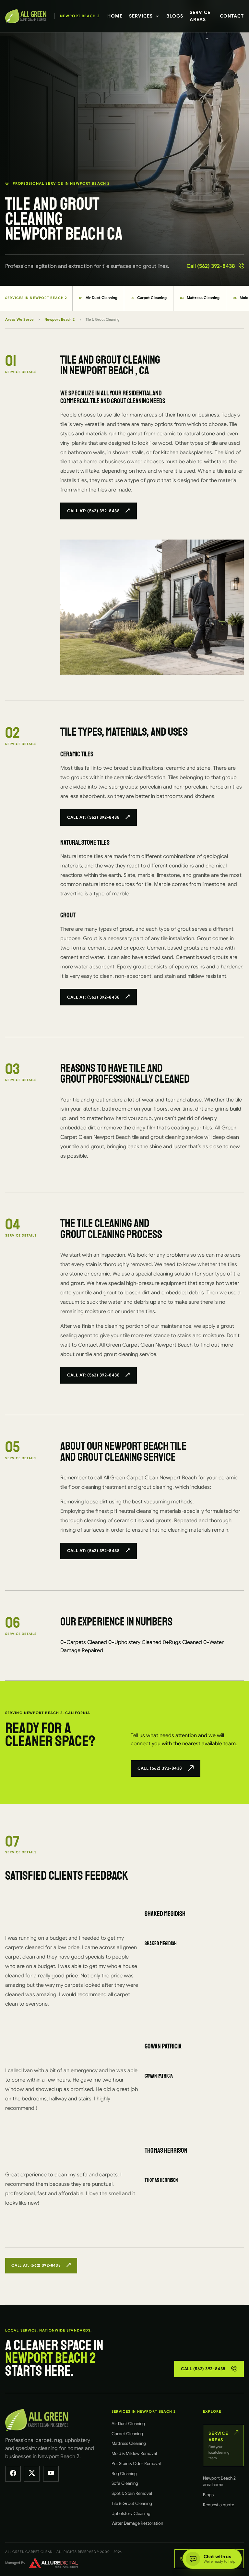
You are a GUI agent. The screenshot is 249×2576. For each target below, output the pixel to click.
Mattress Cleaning (200, 298)
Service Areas (200, 16)
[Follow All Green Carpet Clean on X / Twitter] (32, 2474)
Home (115, 16)
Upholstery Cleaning (131, 2514)
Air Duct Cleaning (98, 298)
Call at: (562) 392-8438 (93, 511)
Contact (232, 16)
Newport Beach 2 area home (219, 2481)
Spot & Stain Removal (132, 2493)
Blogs (175, 16)
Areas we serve (19, 319)
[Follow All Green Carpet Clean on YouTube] (51, 2474)
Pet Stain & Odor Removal (136, 2464)
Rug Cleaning (124, 2474)
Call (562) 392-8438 (211, 266)
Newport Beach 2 (59, 319)
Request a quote (219, 2505)
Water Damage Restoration (137, 2523)
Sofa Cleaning (125, 2483)
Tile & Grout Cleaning (132, 2503)
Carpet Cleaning (149, 298)
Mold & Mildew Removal (134, 2453)
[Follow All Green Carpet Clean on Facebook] (13, 2474)
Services (141, 16)
